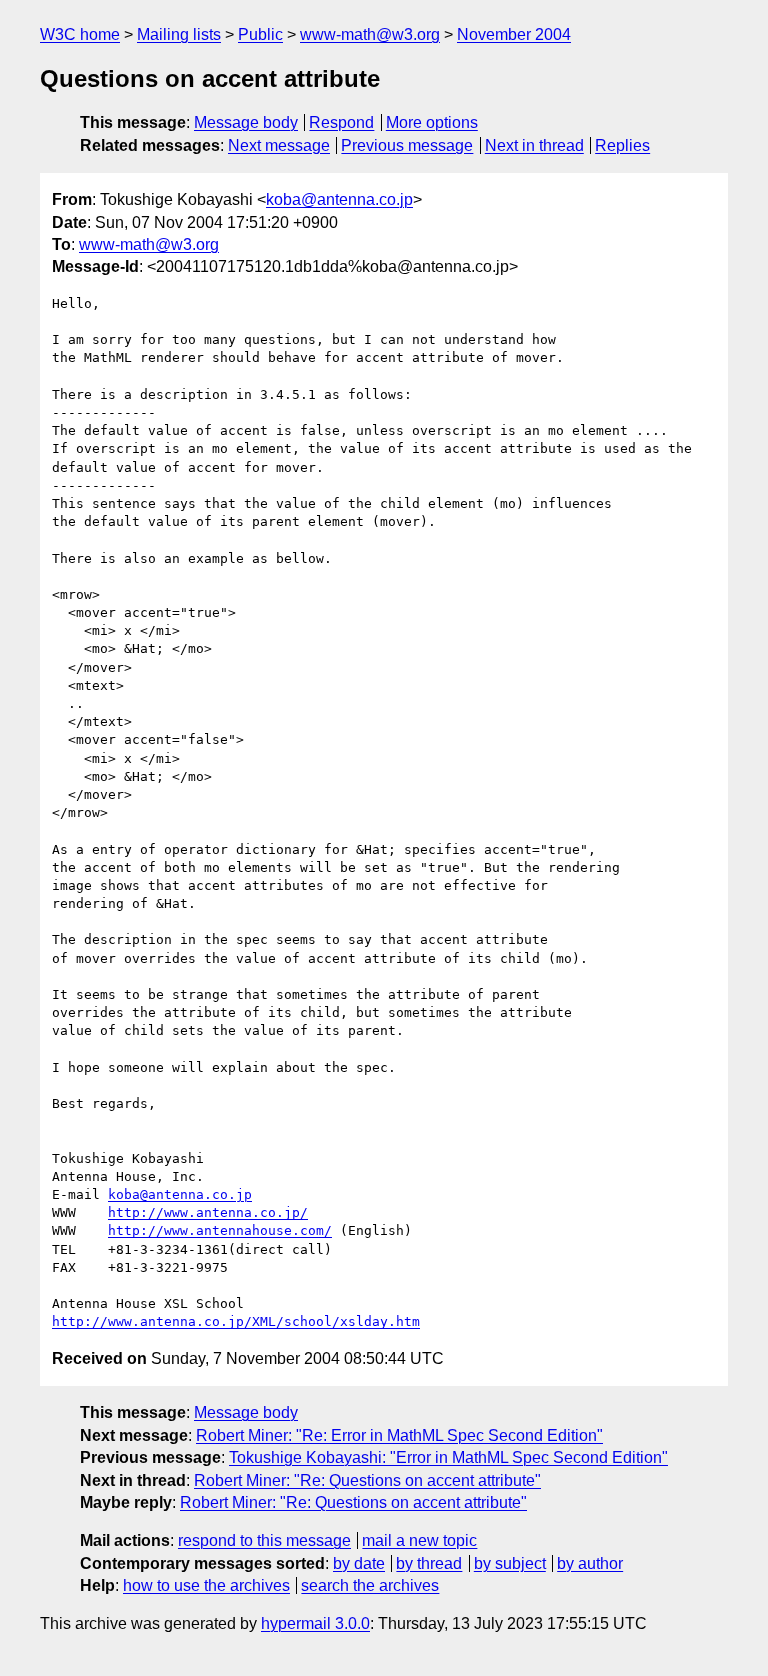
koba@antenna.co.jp (339, 199)
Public (260, 34)
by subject (510, 1563)
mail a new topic (419, 1540)
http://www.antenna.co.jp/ (208, 1212)
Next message (279, 145)
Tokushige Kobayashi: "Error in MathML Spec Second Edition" (448, 1457)
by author (590, 1563)
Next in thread (534, 145)
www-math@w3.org (370, 34)
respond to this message (264, 1540)
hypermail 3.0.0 (315, 1623)
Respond (341, 122)
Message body (246, 122)
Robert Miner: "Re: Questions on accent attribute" (367, 1480)
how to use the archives (206, 1585)
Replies (622, 145)
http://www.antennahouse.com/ (220, 1230)
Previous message (407, 145)
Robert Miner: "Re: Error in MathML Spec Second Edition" (399, 1435)
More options (432, 122)
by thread (429, 1563)
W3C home (80, 34)
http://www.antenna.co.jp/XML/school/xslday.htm (236, 1321)
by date (359, 1563)
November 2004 (514, 34)
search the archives (370, 1585)
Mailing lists (179, 34)
